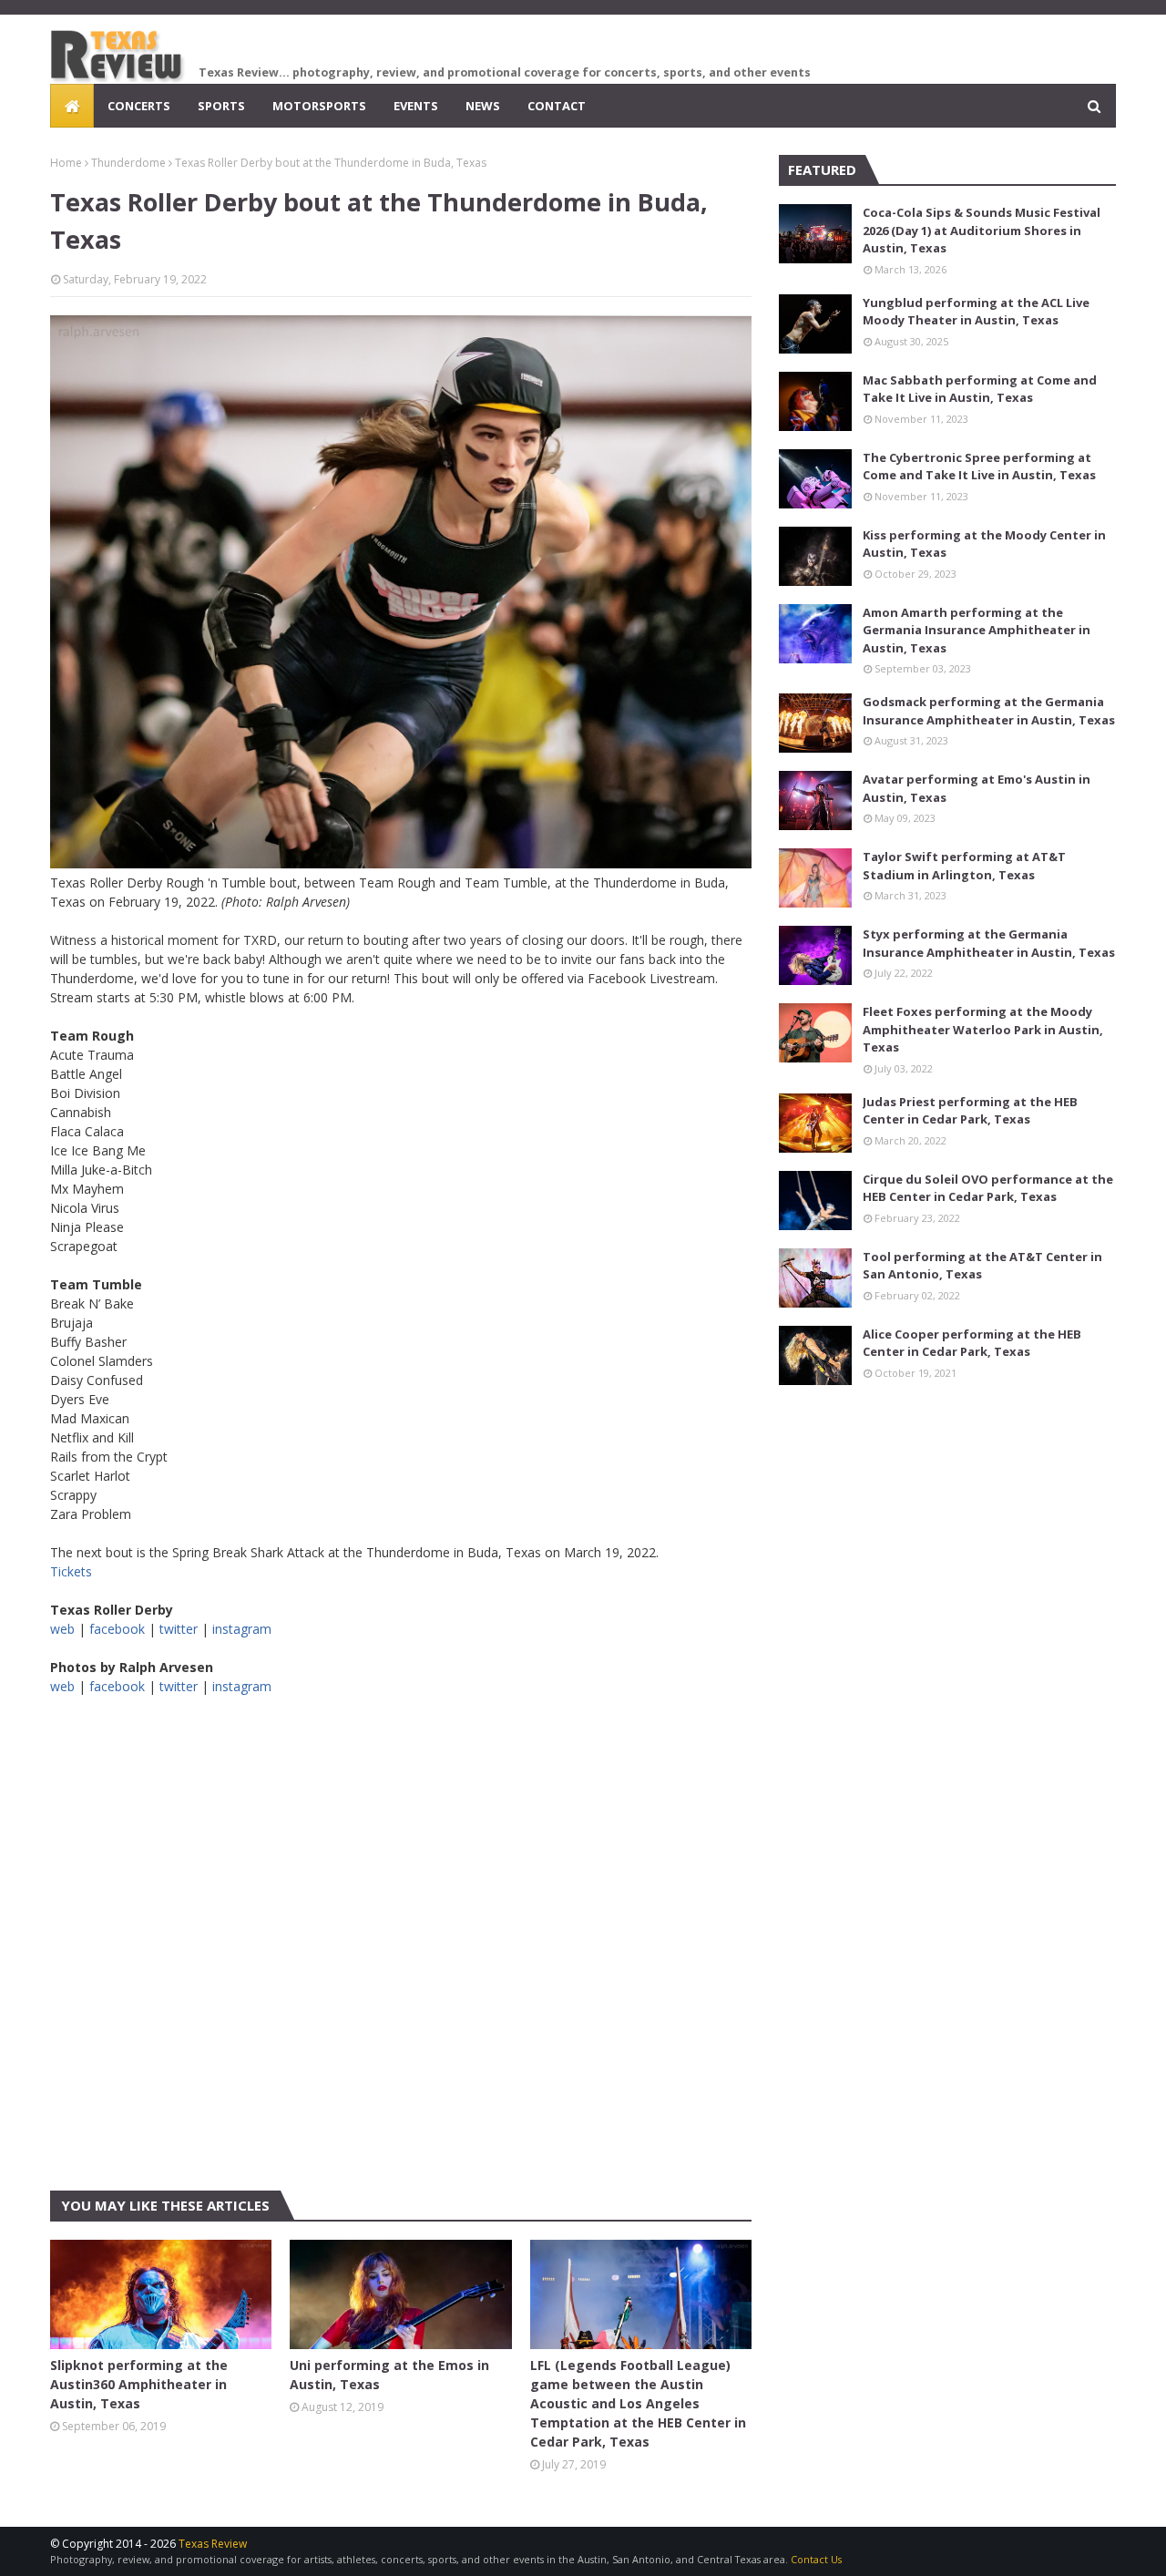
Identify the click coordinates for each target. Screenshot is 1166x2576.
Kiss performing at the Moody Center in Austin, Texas (984, 544)
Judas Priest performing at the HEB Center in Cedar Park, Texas (970, 1111)
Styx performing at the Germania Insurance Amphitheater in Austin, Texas (989, 943)
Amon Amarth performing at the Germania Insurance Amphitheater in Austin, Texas (977, 630)
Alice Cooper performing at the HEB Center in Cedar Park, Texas (972, 1343)
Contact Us (816, 2559)
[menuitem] (72, 106)
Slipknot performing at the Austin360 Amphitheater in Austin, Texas (139, 2384)
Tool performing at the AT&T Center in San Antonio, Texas (982, 1266)
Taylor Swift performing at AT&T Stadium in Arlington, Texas (964, 866)
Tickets (71, 1571)
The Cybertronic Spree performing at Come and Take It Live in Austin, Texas (979, 467)
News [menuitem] (483, 106)
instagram (242, 1629)
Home (66, 163)
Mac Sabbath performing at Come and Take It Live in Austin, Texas (980, 389)
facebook (117, 1629)
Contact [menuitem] (557, 106)
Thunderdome (128, 163)
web (62, 1629)
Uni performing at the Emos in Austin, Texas (389, 2375)
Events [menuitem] (416, 106)
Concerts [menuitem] (139, 106)
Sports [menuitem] (221, 106)
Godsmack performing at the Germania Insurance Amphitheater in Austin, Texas (989, 711)
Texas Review (213, 2544)
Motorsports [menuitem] (319, 106)
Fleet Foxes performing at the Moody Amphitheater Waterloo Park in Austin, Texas (983, 1029)
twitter (179, 1629)
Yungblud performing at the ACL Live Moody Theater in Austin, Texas (976, 312)
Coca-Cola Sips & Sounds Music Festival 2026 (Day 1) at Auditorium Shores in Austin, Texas (982, 230)
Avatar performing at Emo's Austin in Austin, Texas (977, 788)
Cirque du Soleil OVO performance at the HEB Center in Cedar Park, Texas (988, 1188)
